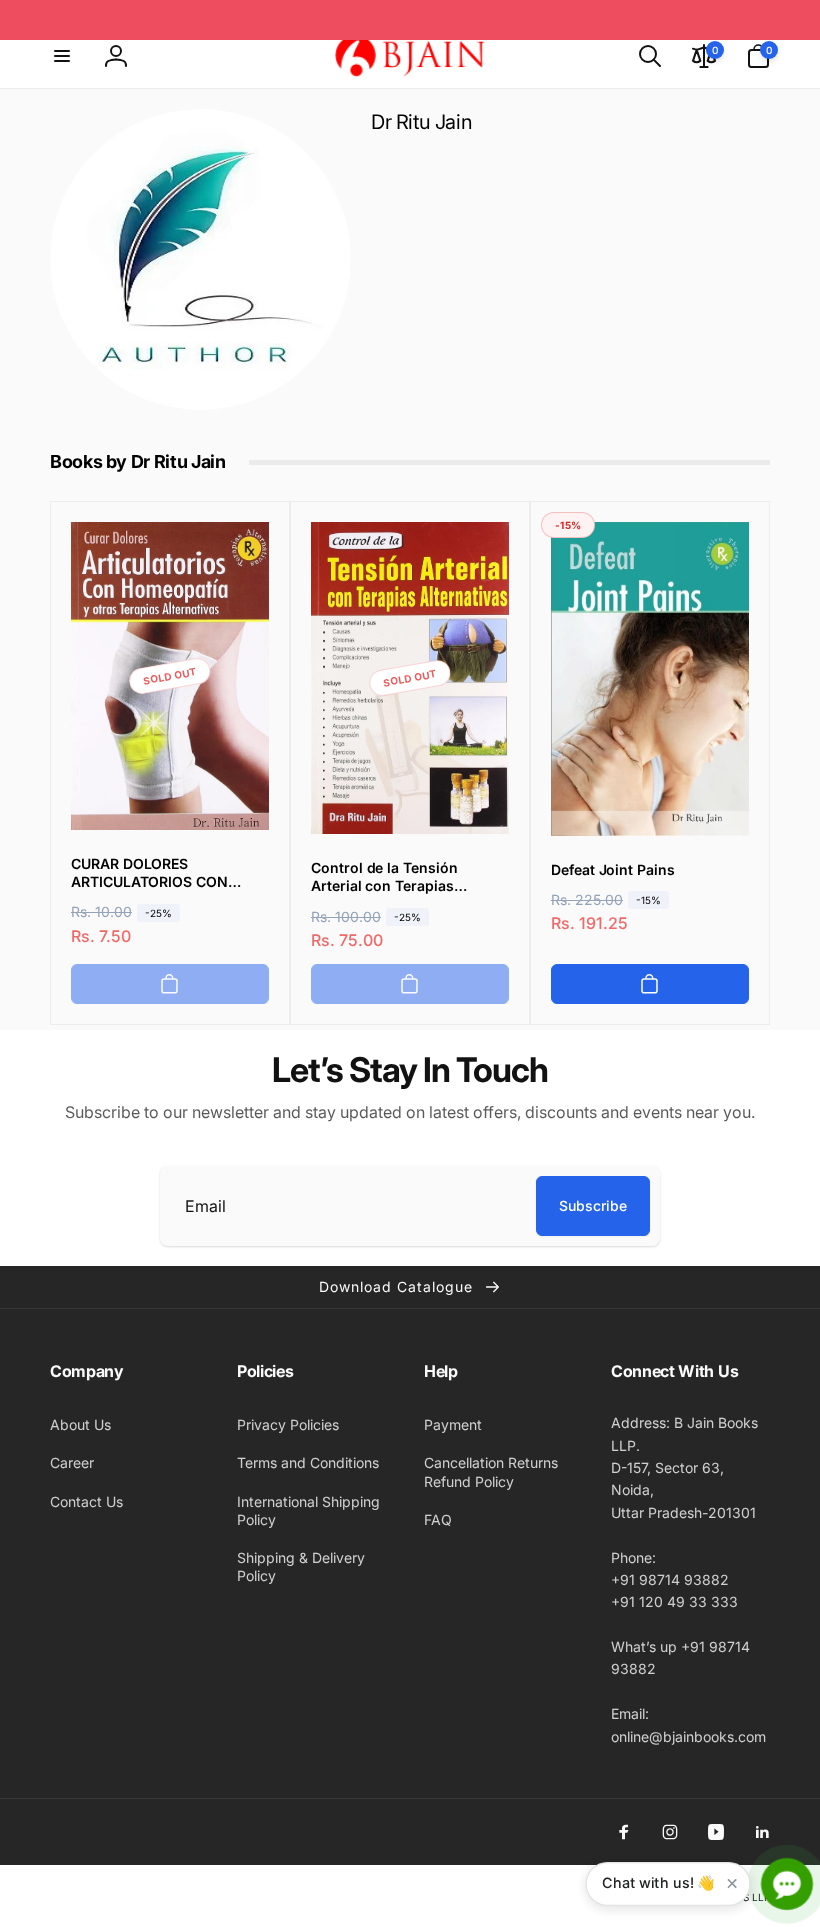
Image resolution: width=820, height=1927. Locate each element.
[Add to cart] (170, 984)
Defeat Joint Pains (613, 869)
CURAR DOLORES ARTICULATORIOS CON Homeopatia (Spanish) (149, 873)
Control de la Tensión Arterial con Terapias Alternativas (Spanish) (387, 877)
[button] (62, 56)
